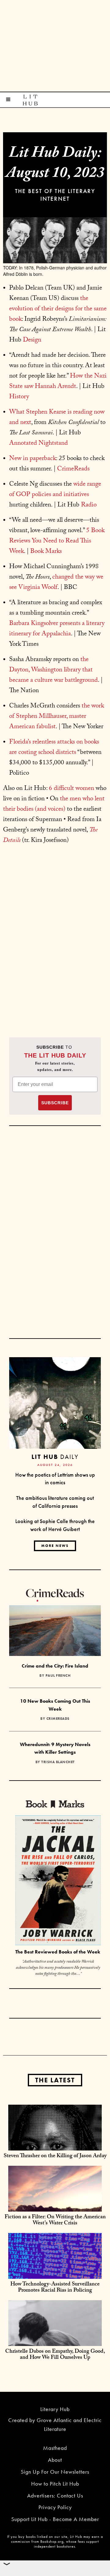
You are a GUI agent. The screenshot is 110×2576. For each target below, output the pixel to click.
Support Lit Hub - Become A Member (55, 2519)
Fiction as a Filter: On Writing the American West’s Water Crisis (55, 2221)
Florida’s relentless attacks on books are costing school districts (54, 748)
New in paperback (33, 459)
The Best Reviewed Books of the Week (58, 1952)
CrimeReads (58, 1719)
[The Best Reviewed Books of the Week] (58, 1881)
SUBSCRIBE (55, 1103)
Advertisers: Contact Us (55, 2496)
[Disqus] (55, 941)
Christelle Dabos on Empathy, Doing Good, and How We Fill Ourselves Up (55, 2355)
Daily (55, 1457)
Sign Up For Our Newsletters (55, 2472)
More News (55, 1546)
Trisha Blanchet (58, 1762)
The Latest (55, 2080)
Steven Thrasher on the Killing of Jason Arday (55, 2156)
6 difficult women (71, 789)
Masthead (55, 2448)
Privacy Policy (55, 2507)
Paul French (58, 1675)
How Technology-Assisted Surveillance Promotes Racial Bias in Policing (55, 2288)
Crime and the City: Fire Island (55, 1666)
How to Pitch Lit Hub (55, 2484)
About (55, 2460)
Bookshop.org (52, 2541)
